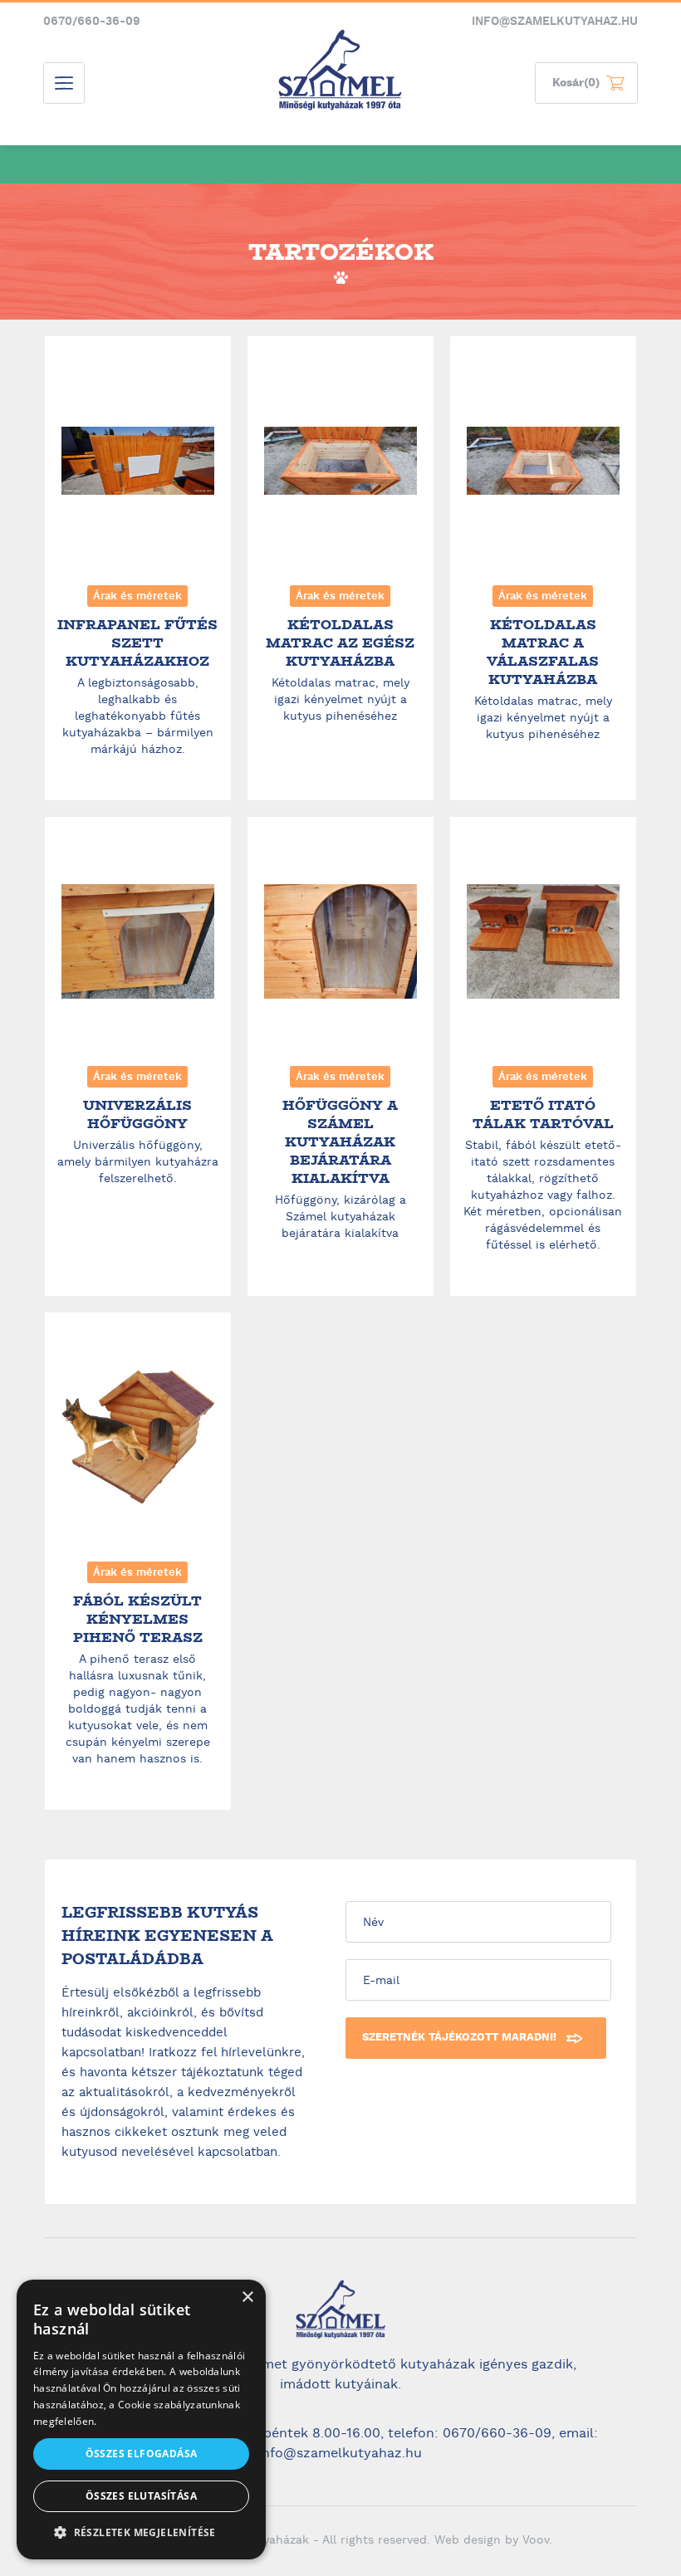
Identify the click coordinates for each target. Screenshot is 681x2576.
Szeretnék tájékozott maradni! (459, 2038)
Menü (64, 83)
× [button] (247, 2297)
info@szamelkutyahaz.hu (555, 22)
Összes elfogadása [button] (142, 2454)
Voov (536, 2541)
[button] (141, 2533)
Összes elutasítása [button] (141, 2496)
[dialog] (141, 2420)
